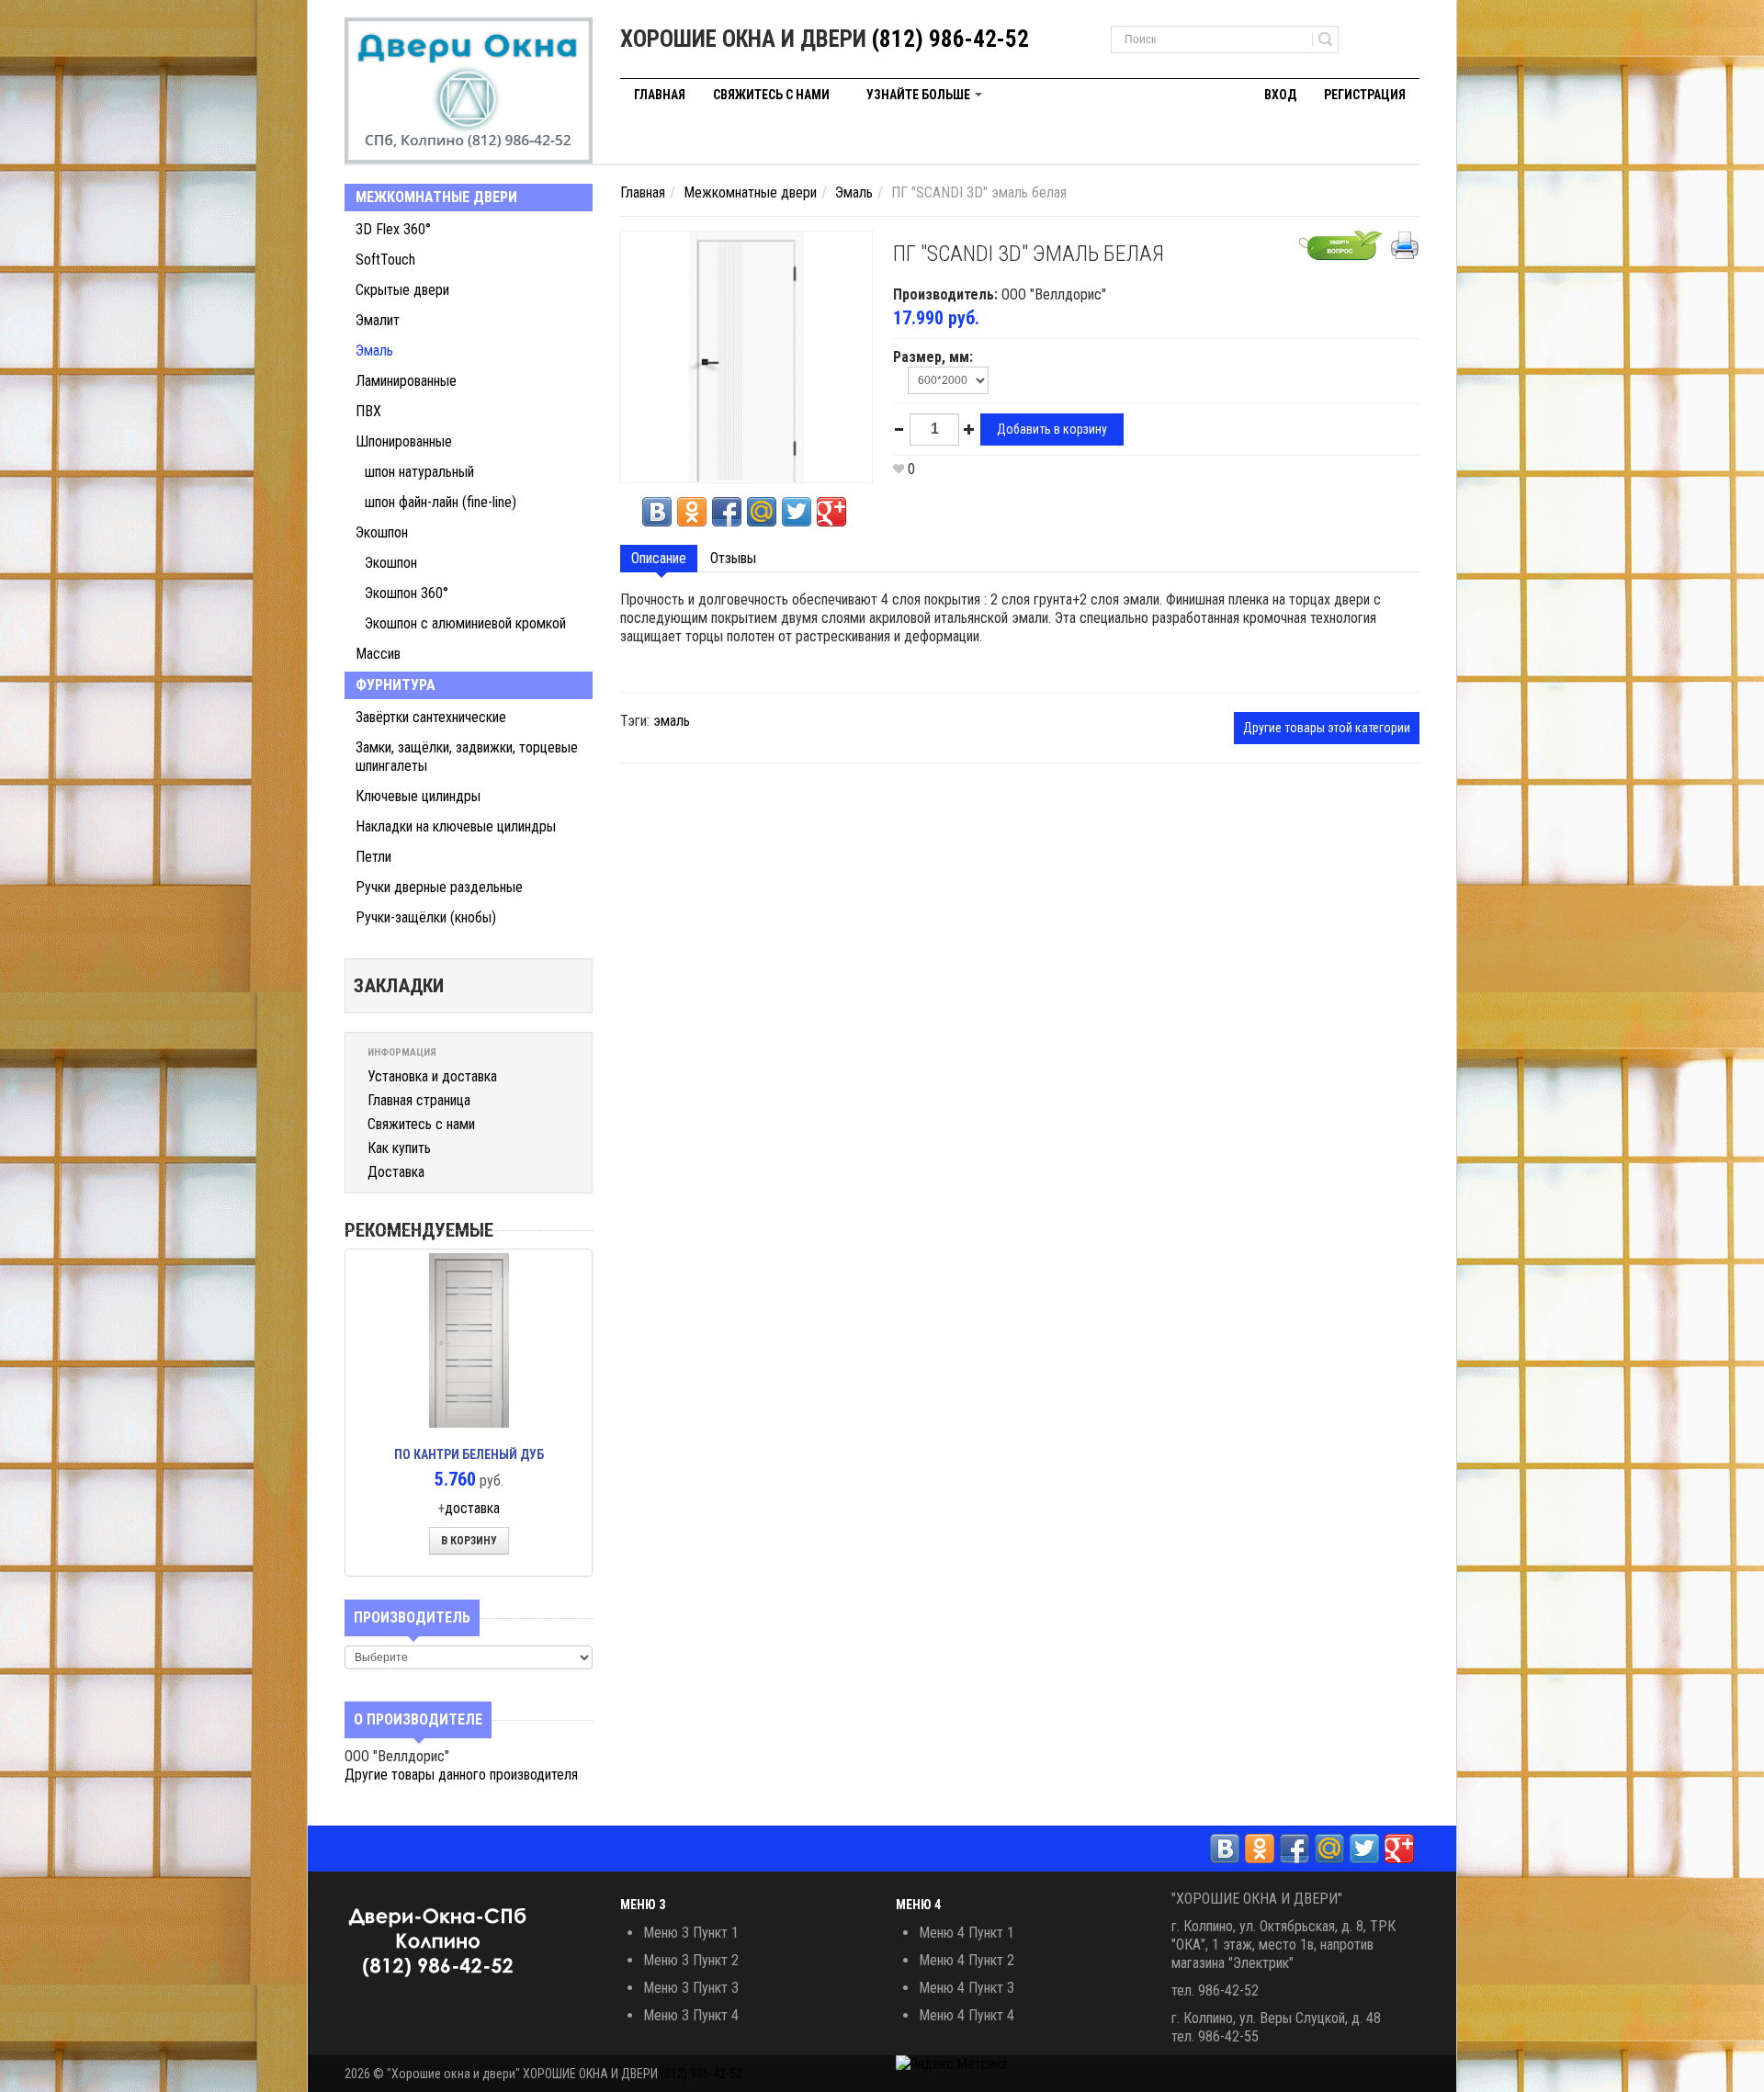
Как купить (399, 1148)
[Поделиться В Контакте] (657, 512)
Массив (378, 654)
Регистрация (1365, 95)
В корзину (469, 1541)
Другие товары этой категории (1327, 728)
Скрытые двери (402, 290)
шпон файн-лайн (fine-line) (441, 502)
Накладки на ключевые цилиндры (456, 826)
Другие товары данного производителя (461, 1775)
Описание (659, 558)
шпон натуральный (419, 472)
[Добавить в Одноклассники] (692, 512)
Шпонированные (404, 441)
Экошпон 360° (407, 593)
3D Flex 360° (393, 229)
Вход (1280, 95)
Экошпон (382, 532)
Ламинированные (406, 381)
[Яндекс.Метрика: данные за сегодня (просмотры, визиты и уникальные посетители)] (952, 2064)
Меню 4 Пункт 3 (967, 1988)
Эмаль (374, 351)
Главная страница (419, 1100)
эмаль (672, 721)
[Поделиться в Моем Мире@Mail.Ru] (762, 512)
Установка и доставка (432, 1076)
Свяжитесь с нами (771, 95)
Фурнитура (396, 685)
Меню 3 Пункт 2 (691, 1960)
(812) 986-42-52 (950, 39)
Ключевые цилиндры (418, 796)
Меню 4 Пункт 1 (967, 1933)
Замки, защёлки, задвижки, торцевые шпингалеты (467, 757)
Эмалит (378, 320)
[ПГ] (746, 356)
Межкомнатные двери (436, 197)
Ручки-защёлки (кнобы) (426, 917)
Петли (373, 857)
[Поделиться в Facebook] (727, 512)
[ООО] (469, 90)
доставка (472, 1508)
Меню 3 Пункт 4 (691, 2015)
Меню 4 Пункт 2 (967, 1960)
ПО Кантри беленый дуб (469, 1454)
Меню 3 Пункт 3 (691, 1988)
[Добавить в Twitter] (797, 512)
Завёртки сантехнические (431, 717)
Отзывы (733, 558)
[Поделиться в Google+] (831, 512)
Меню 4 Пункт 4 (967, 2015)
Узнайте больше (920, 95)
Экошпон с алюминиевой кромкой (465, 623)
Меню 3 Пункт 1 (691, 1933)
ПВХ (368, 411)
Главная (660, 95)
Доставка (396, 1172)
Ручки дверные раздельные (439, 887)
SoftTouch (385, 260)
